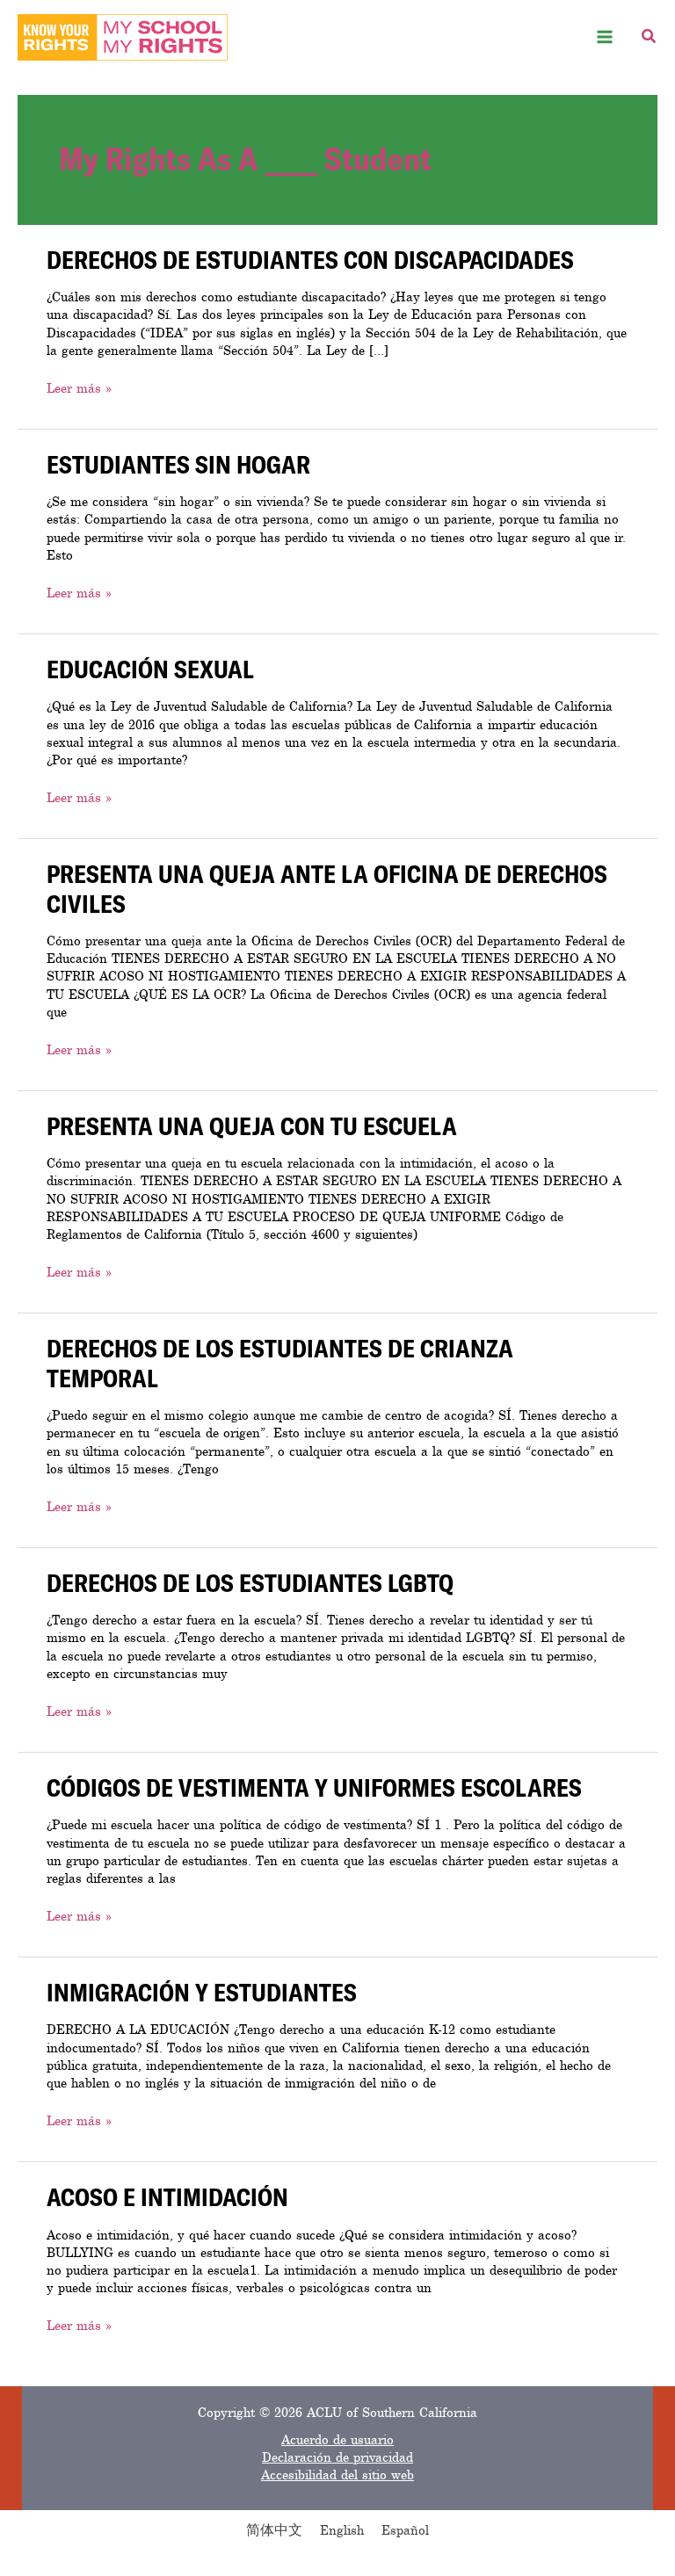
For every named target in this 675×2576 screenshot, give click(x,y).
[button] (650, 39)
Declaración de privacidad (337, 2457)
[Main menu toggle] (605, 37)
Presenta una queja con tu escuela (252, 1125)
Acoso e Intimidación (167, 2196)
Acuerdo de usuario (337, 2440)
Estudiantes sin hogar (178, 464)
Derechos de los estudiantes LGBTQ (250, 1582)
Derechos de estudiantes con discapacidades (310, 259)
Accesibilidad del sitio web (337, 2475)
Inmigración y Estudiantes (202, 1992)
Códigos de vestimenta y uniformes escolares (314, 1787)
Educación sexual (150, 669)
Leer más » (79, 388)
